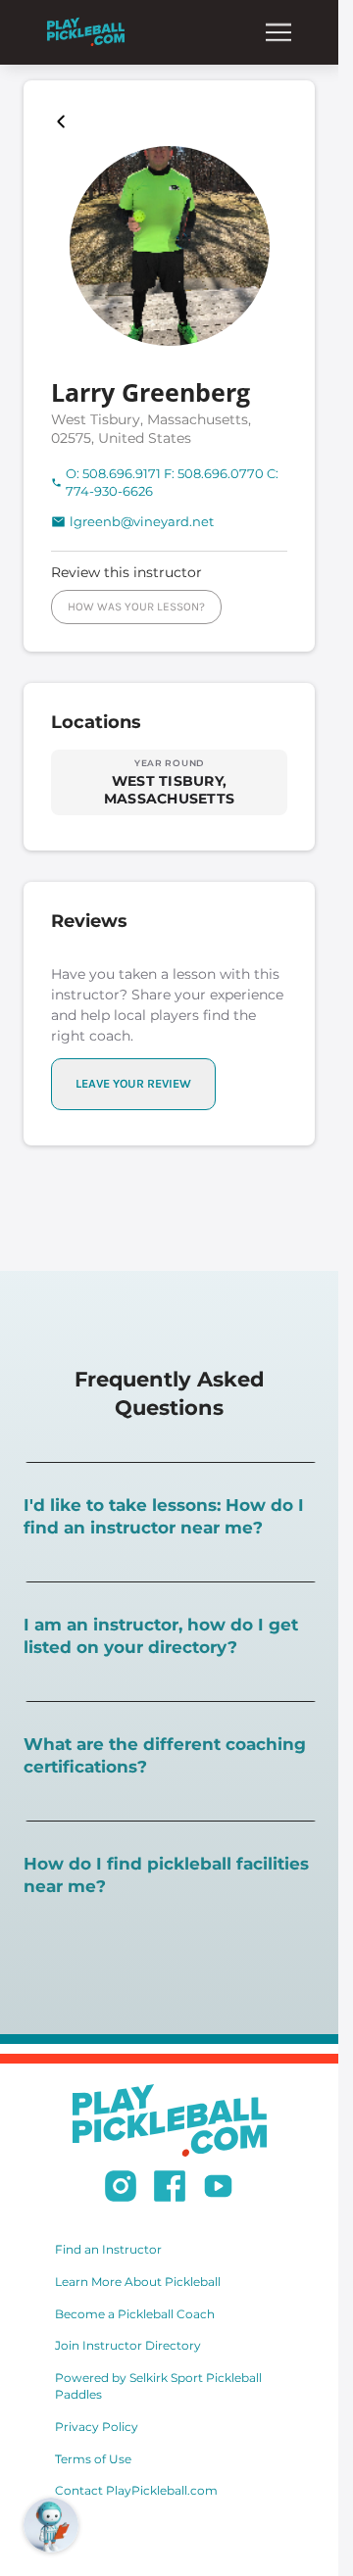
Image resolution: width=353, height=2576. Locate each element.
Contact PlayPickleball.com (136, 2490)
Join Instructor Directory (128, 2345)
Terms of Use (93, 2459)
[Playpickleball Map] (65, 122)
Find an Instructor (108, 2249)
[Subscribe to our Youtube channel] (218, 2189)
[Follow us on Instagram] (121, 2189)
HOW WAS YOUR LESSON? (136, 607)
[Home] (86, 32)
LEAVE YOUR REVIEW (133, 1083)
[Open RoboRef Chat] (51, 2525)
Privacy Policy (97, 2427)
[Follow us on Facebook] (170, 2189)
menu (278, 32)
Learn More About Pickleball (138, 2282)
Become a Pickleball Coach (135, 2314)
